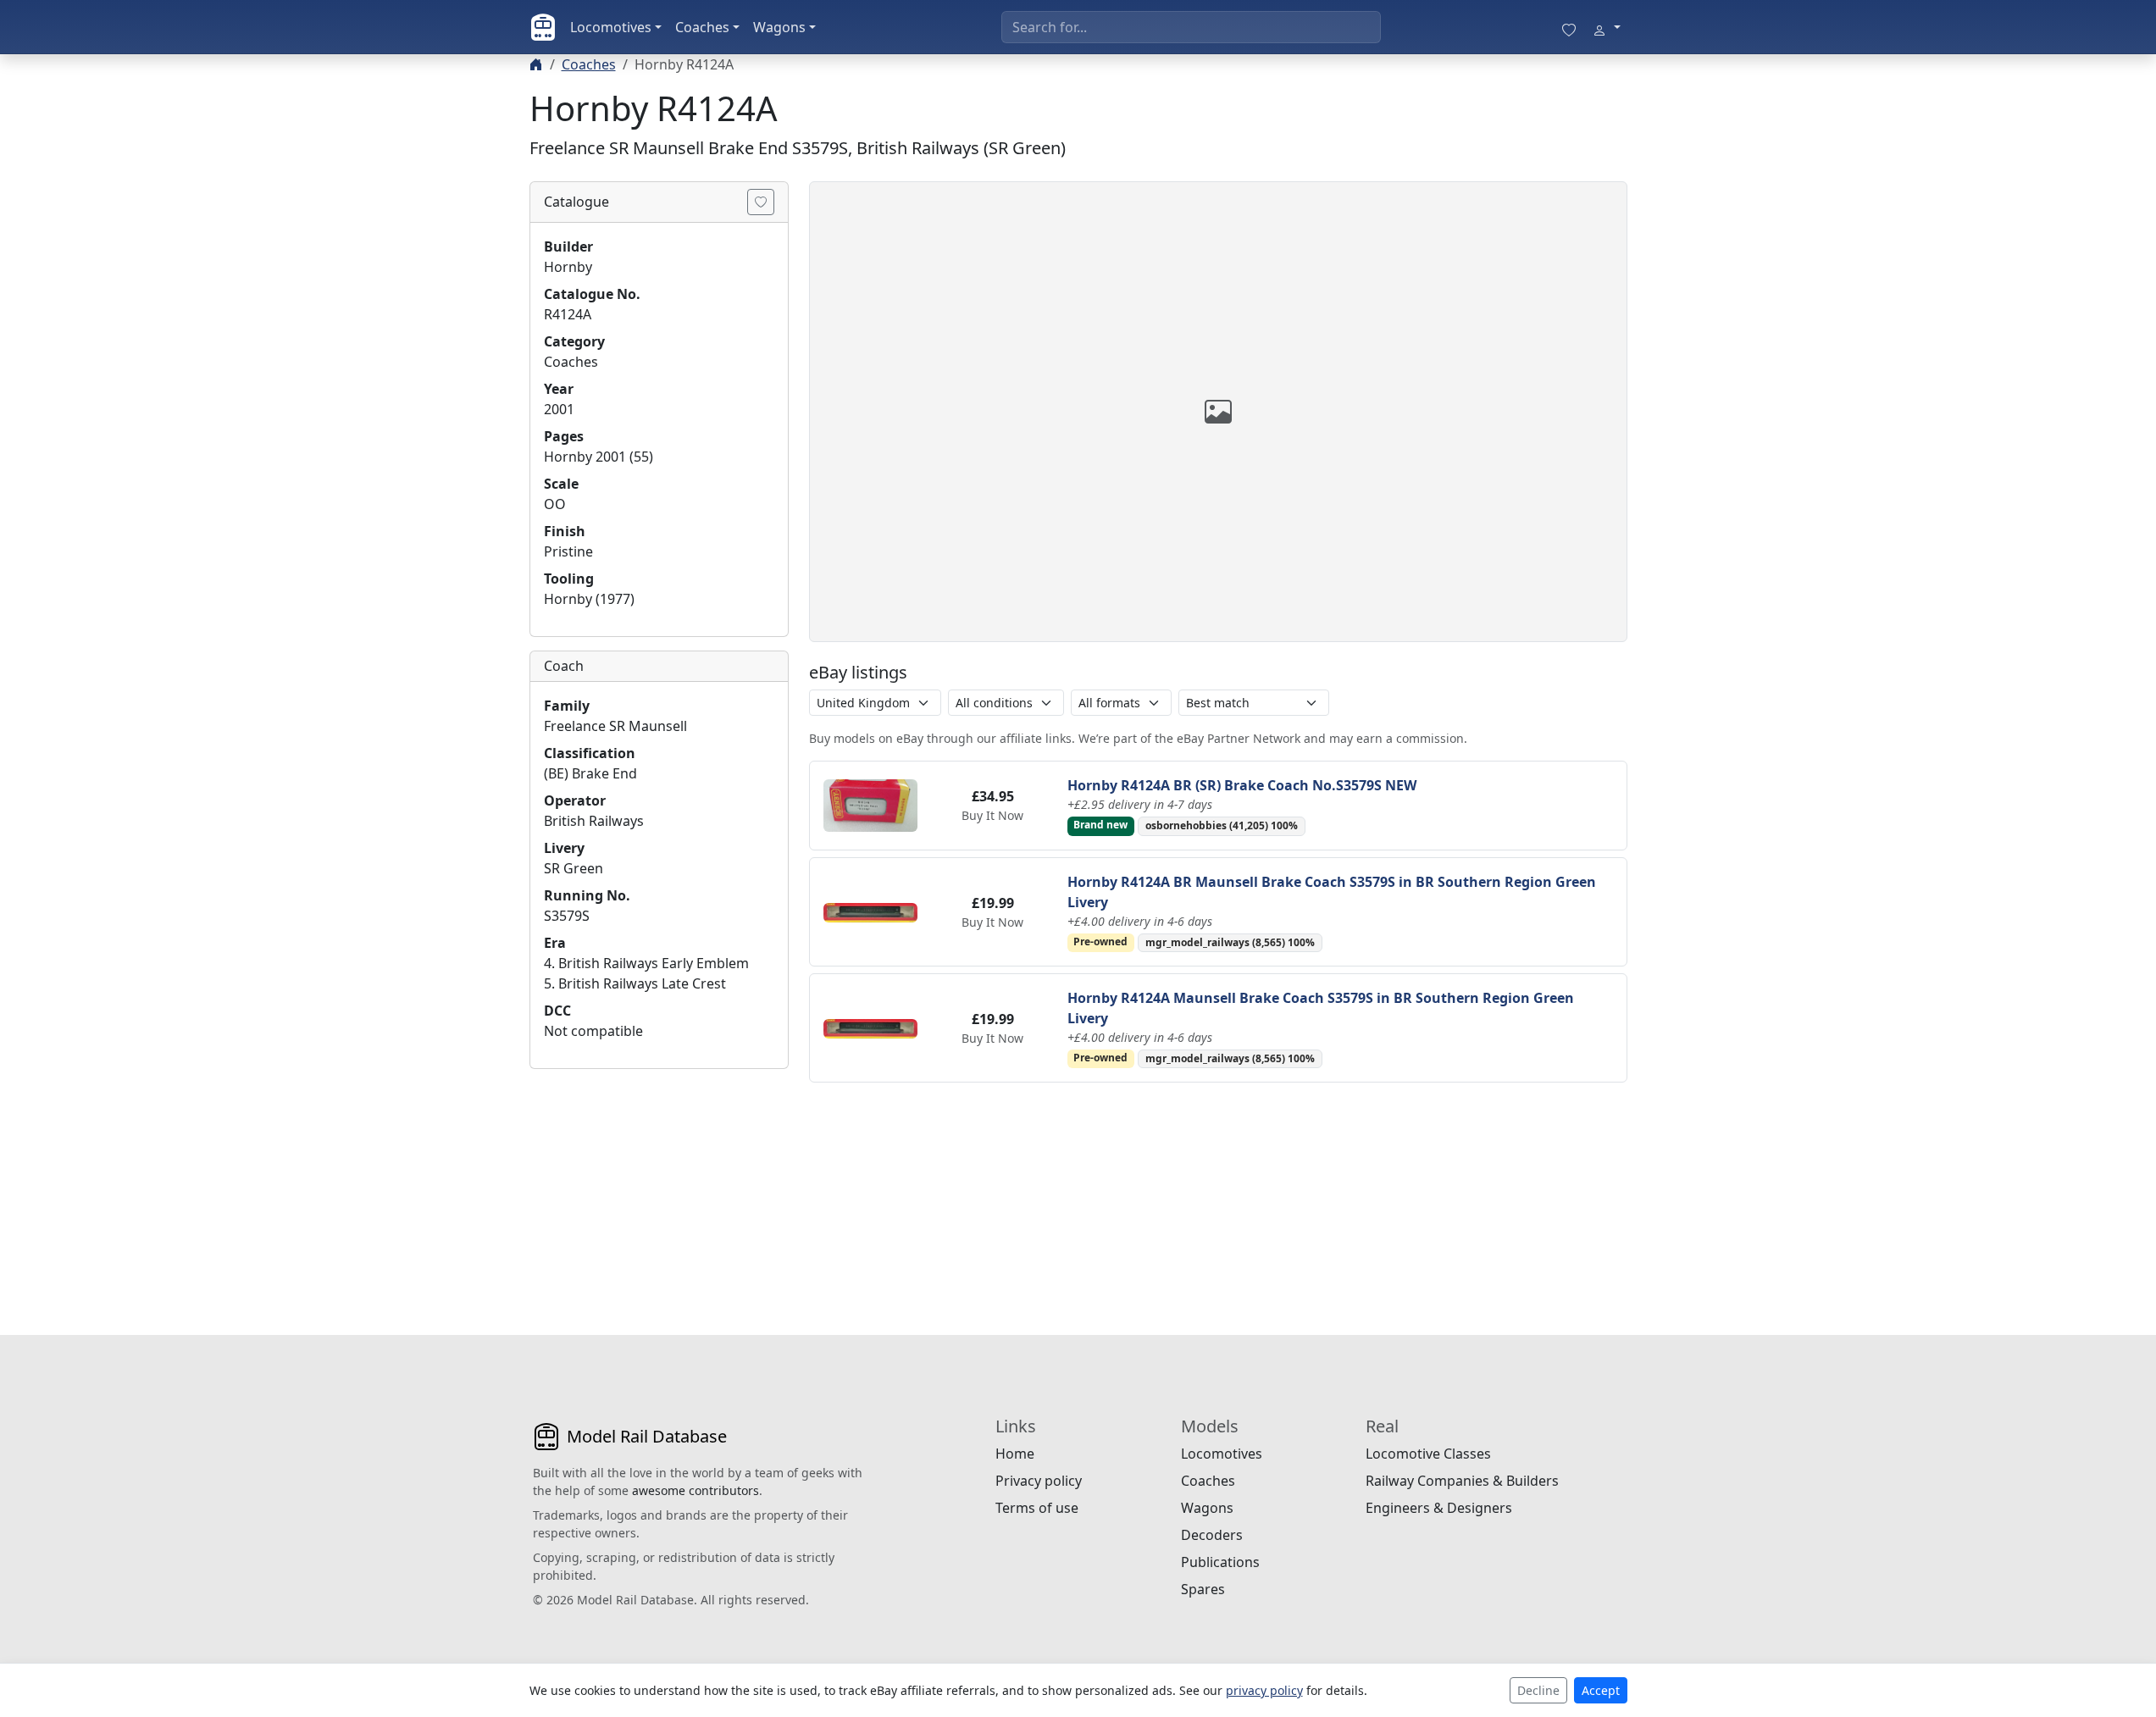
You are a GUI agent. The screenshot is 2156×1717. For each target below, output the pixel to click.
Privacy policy (1039, 1481)
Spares (1203, 1589)
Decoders (1212, 1535)
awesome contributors (696, 1490)
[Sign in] (1606, 27)
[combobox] (1191, 27)
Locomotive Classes (1428, 1454)
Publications (1220, 1562)
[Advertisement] (659, 1188)
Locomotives (611, 27)
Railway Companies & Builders (1462, 1481)
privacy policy (1264, 1690)
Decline (1538, 1690)
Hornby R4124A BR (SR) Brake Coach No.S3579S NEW (1242, 785)
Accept (1601, 1690)
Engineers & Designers (1439, 1508)
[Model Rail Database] (543, 27)
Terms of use (1037, 1508)
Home (1015, 1454)
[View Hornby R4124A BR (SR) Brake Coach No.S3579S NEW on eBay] (871, 804)
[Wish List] (1569, 27)
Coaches (702, 27)
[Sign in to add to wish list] (761, 202)
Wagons (779, 27)
